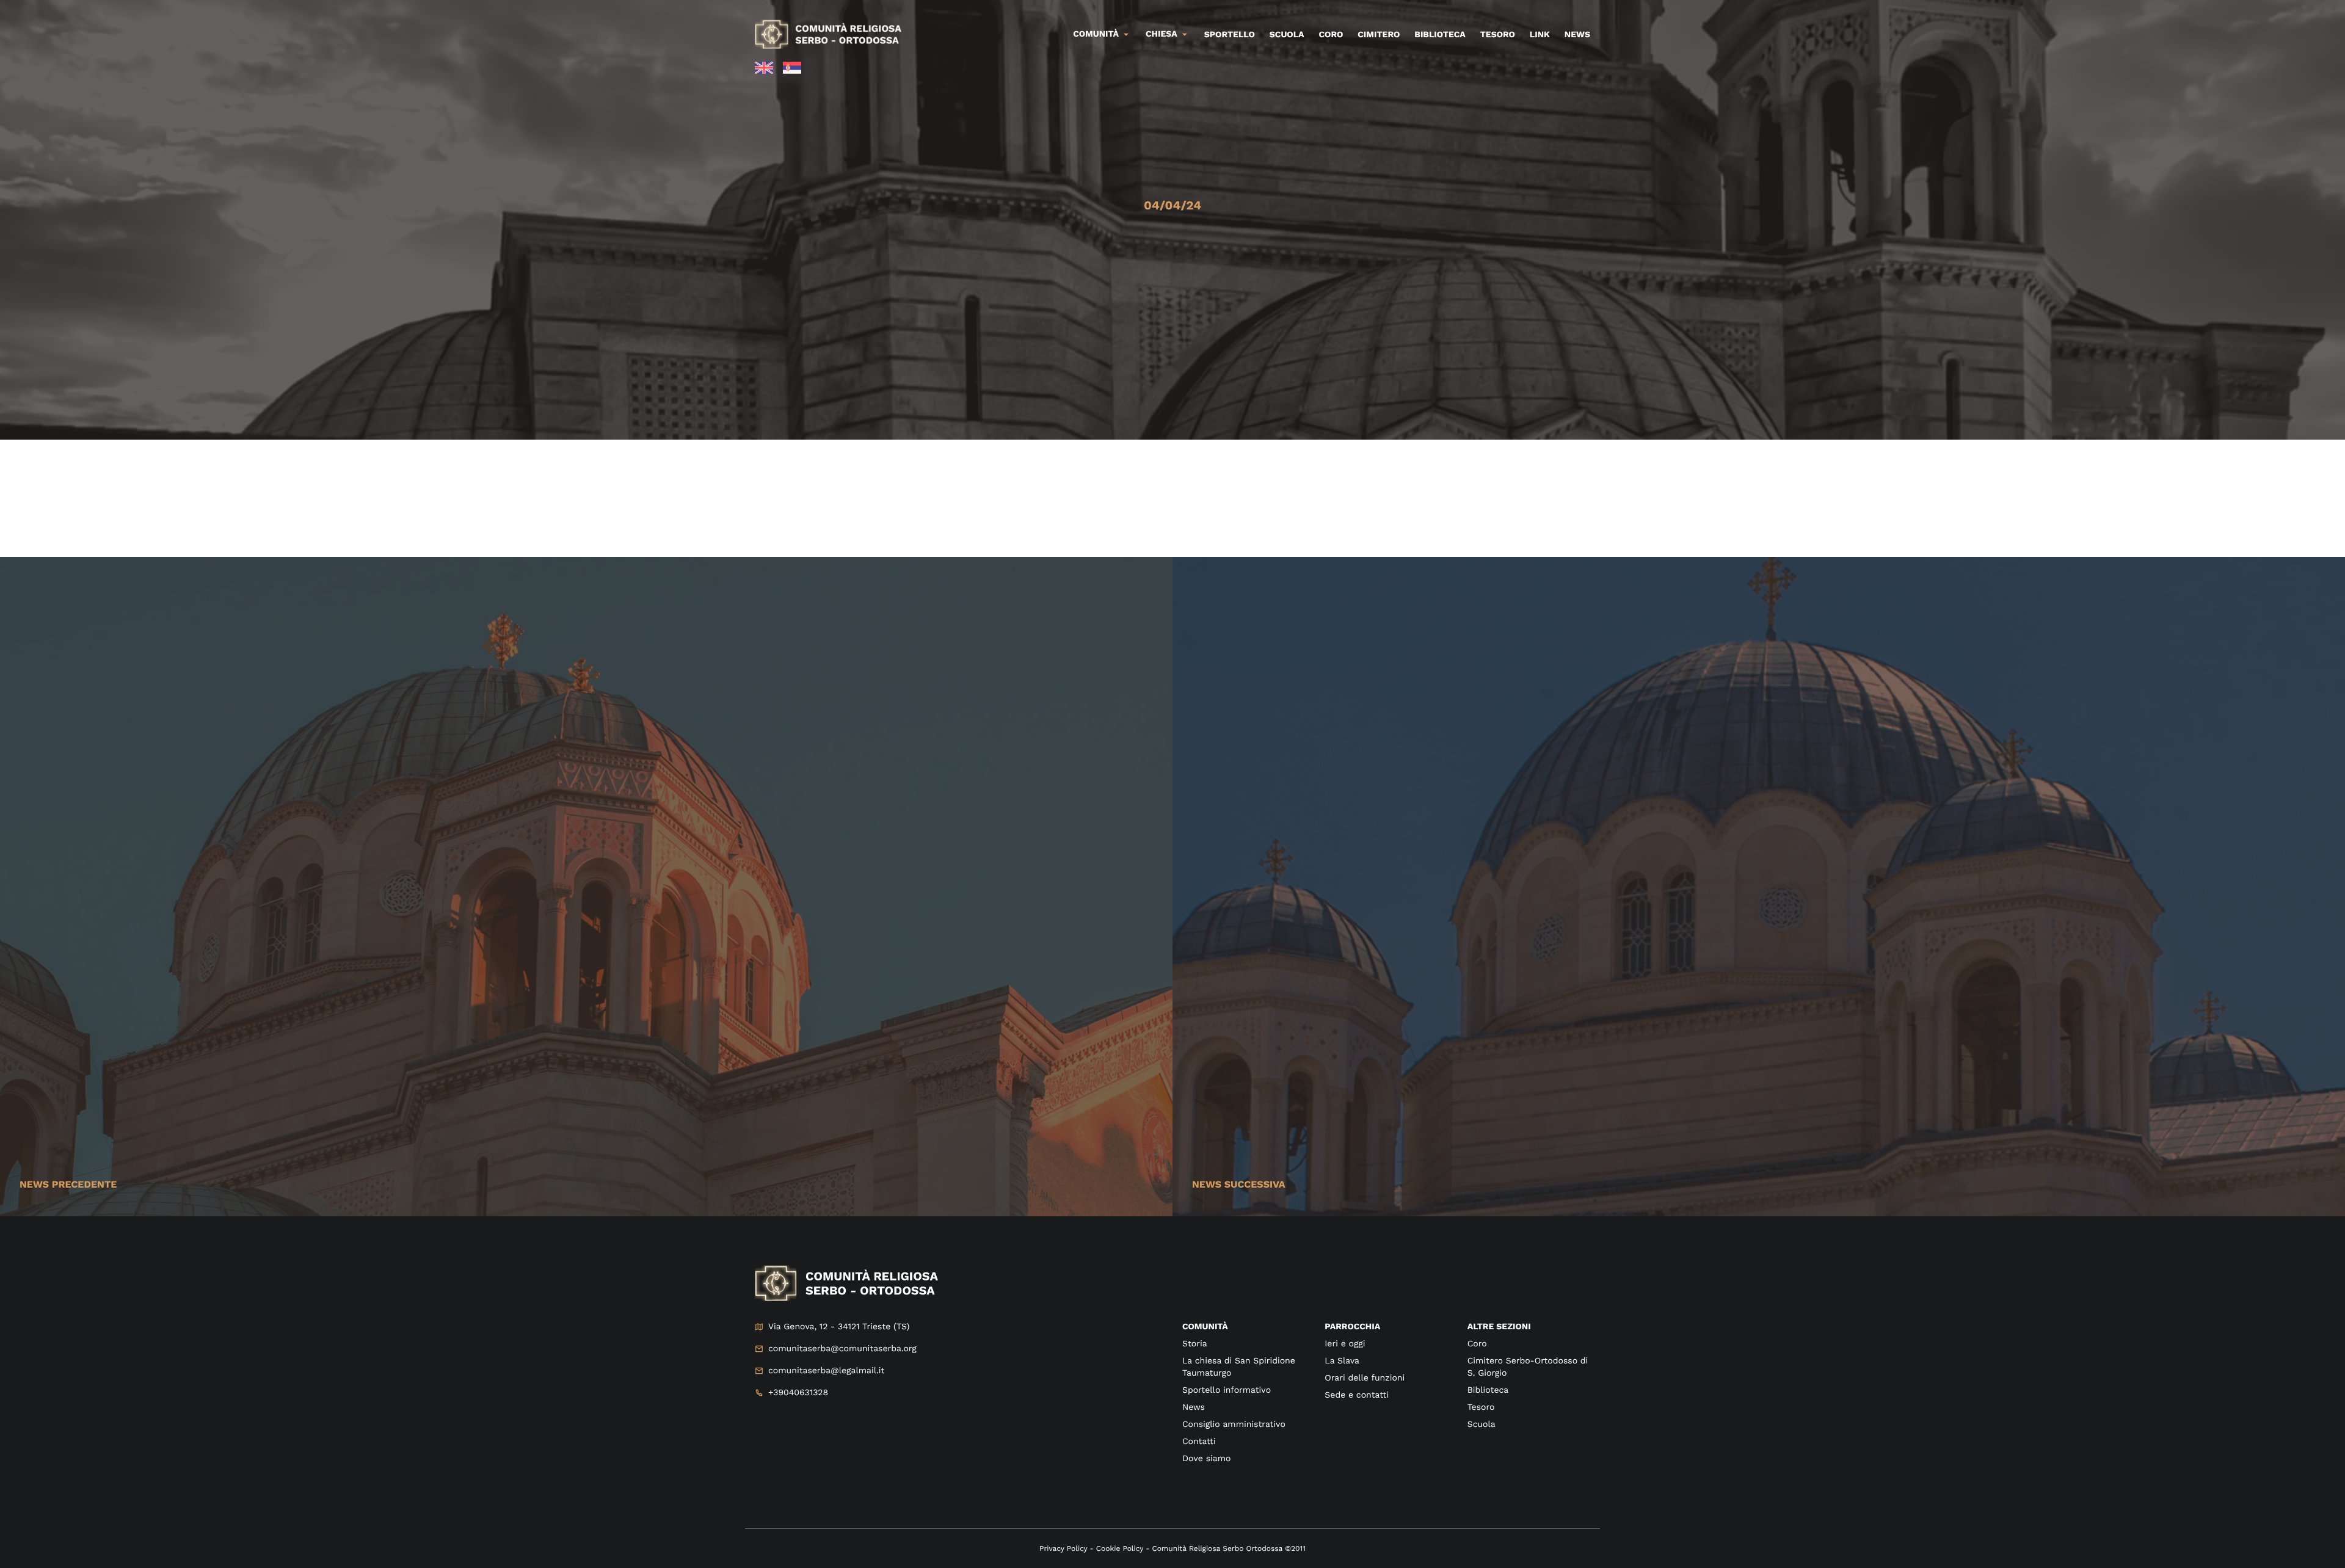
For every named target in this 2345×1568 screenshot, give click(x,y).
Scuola (1287, 35)
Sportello (1230, 35)
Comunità (1096, 34)
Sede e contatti (1356, 1395)
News (1577, 35)
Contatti (1199, 1442)
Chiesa (1162, 34)
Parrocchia (1352, 1327)
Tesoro (1498, 35)
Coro (1331, 35)
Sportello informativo (1227, 1390)
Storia (1195, 1344)
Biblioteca (1440, 35)
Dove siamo (1206, 1459)
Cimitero (1379, 35)
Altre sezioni (1499, 1327)
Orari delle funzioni (1365, 1378)
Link (1540, 35)
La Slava (1342, 1361)
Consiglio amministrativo (1234, 1425)
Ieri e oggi (1345, 1344)
